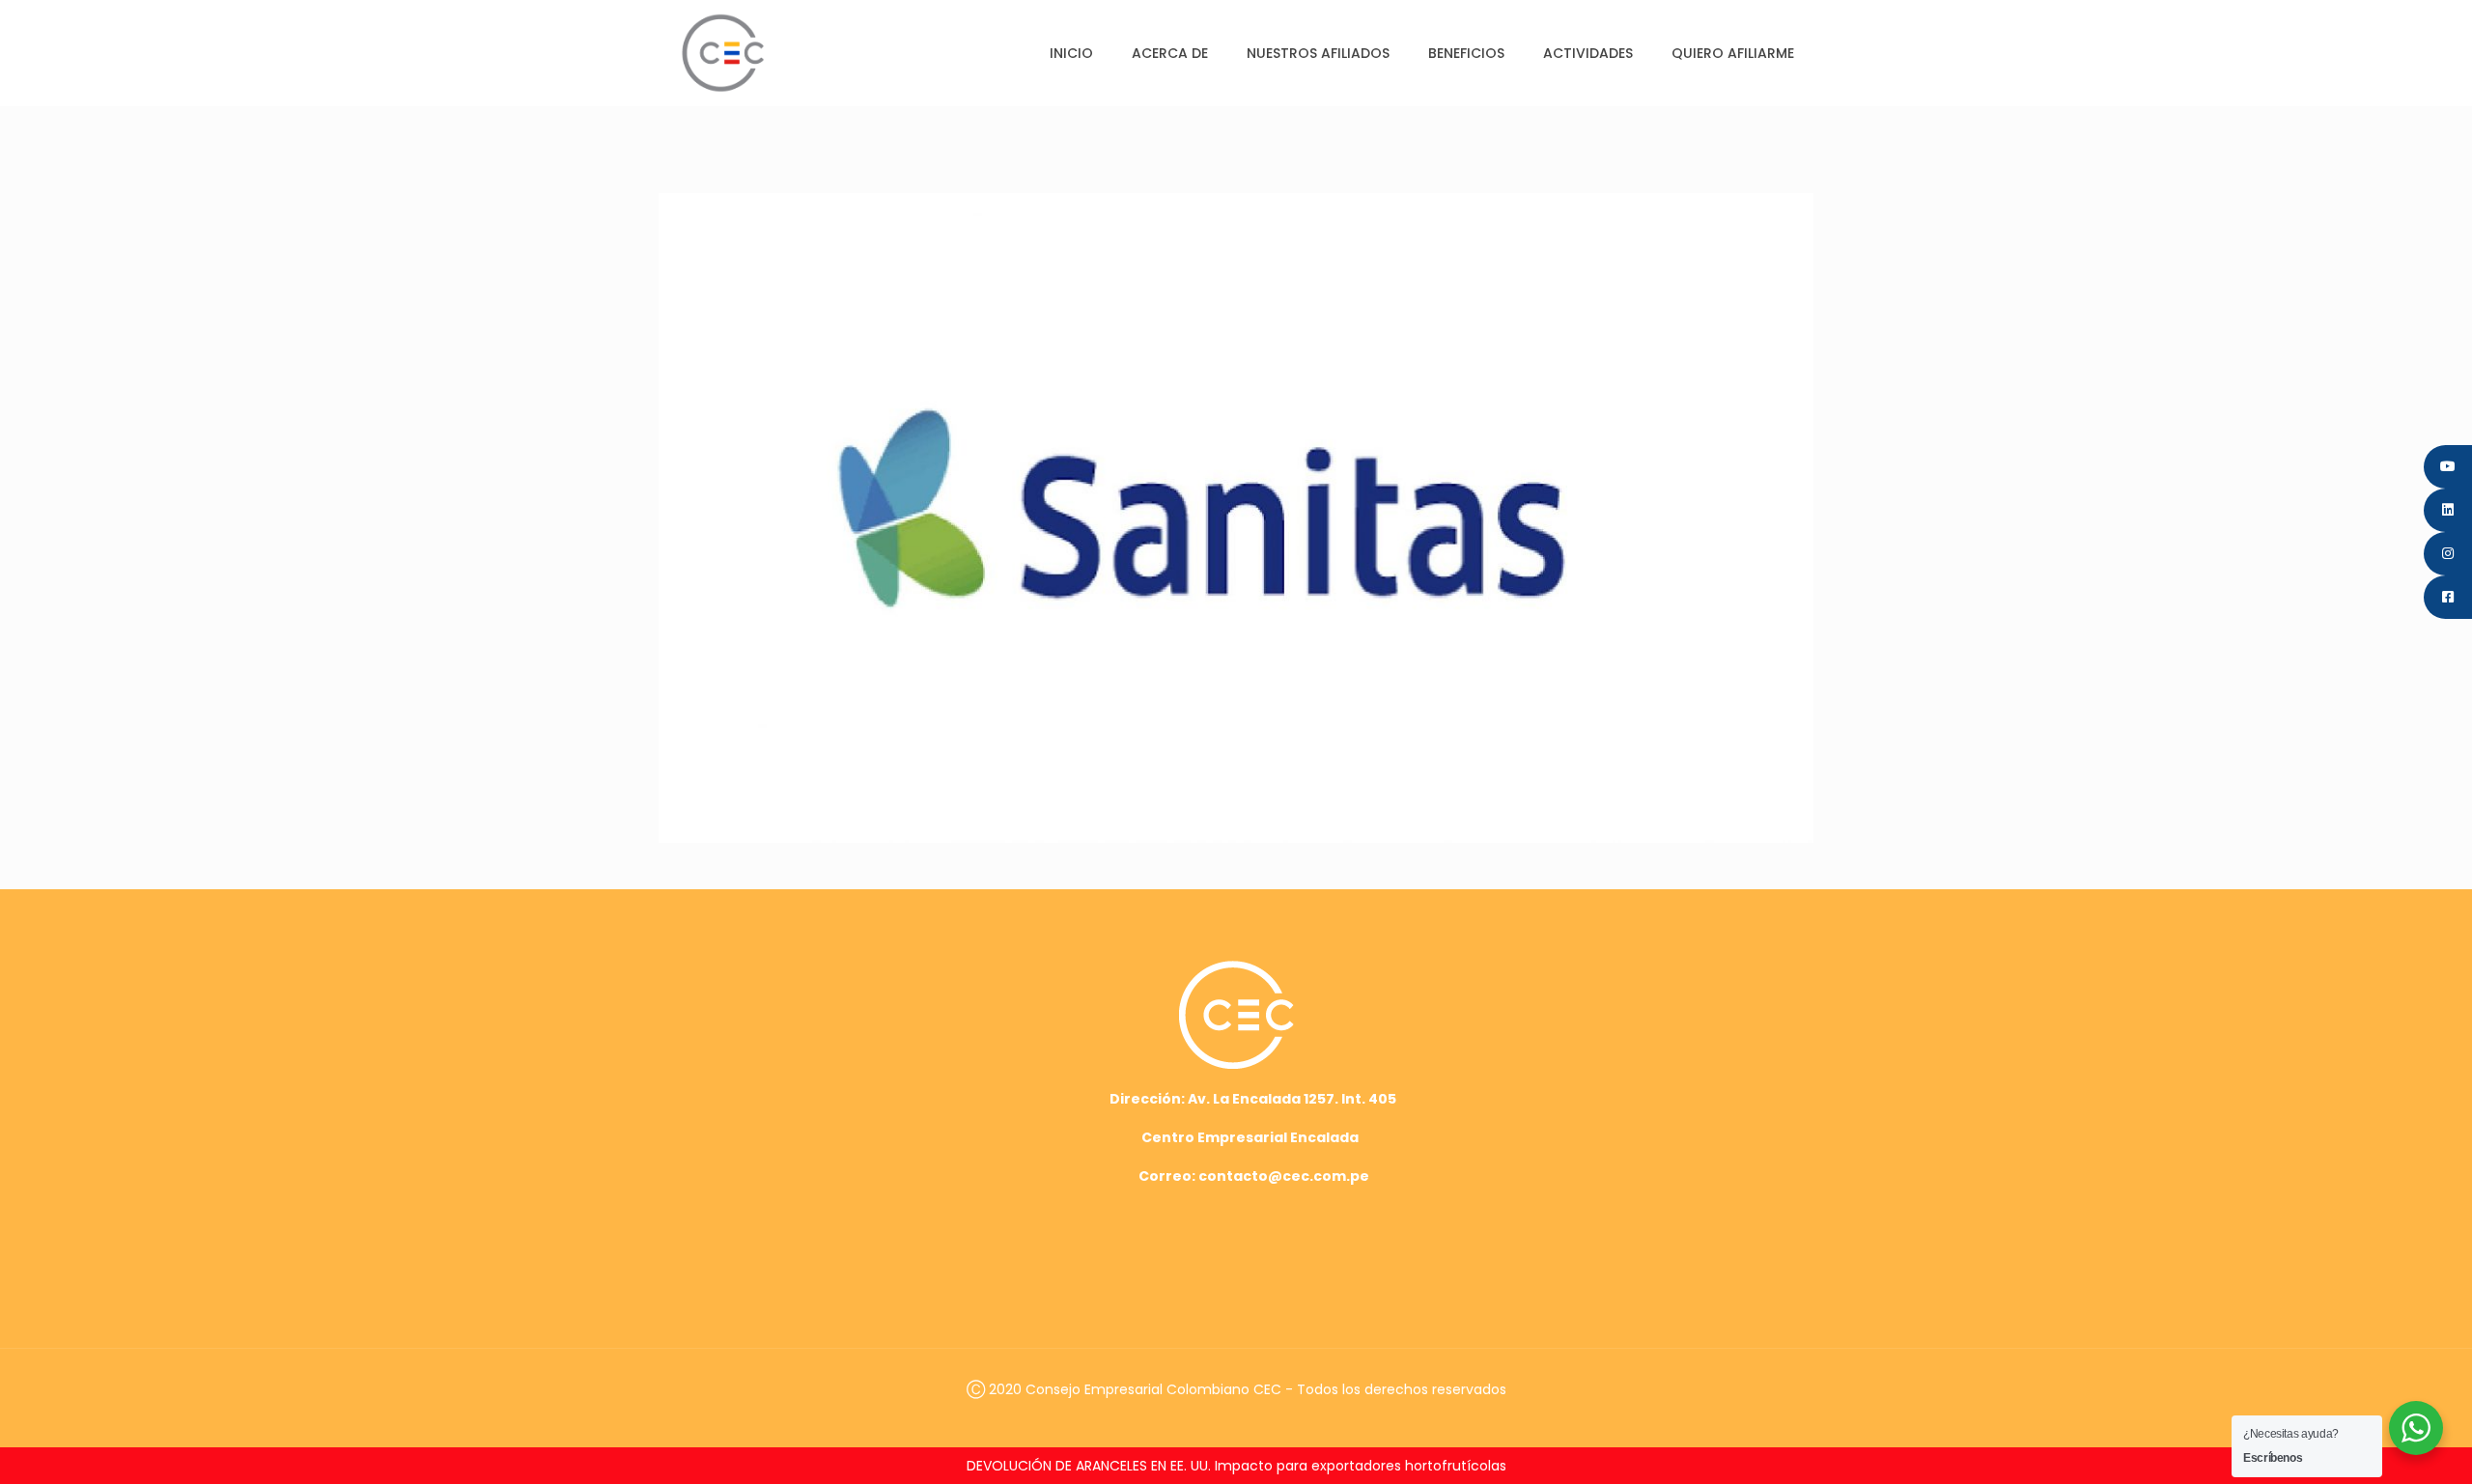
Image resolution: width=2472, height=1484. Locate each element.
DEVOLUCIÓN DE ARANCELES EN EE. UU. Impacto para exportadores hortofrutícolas (1236, 1466)
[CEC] (723, 53)
